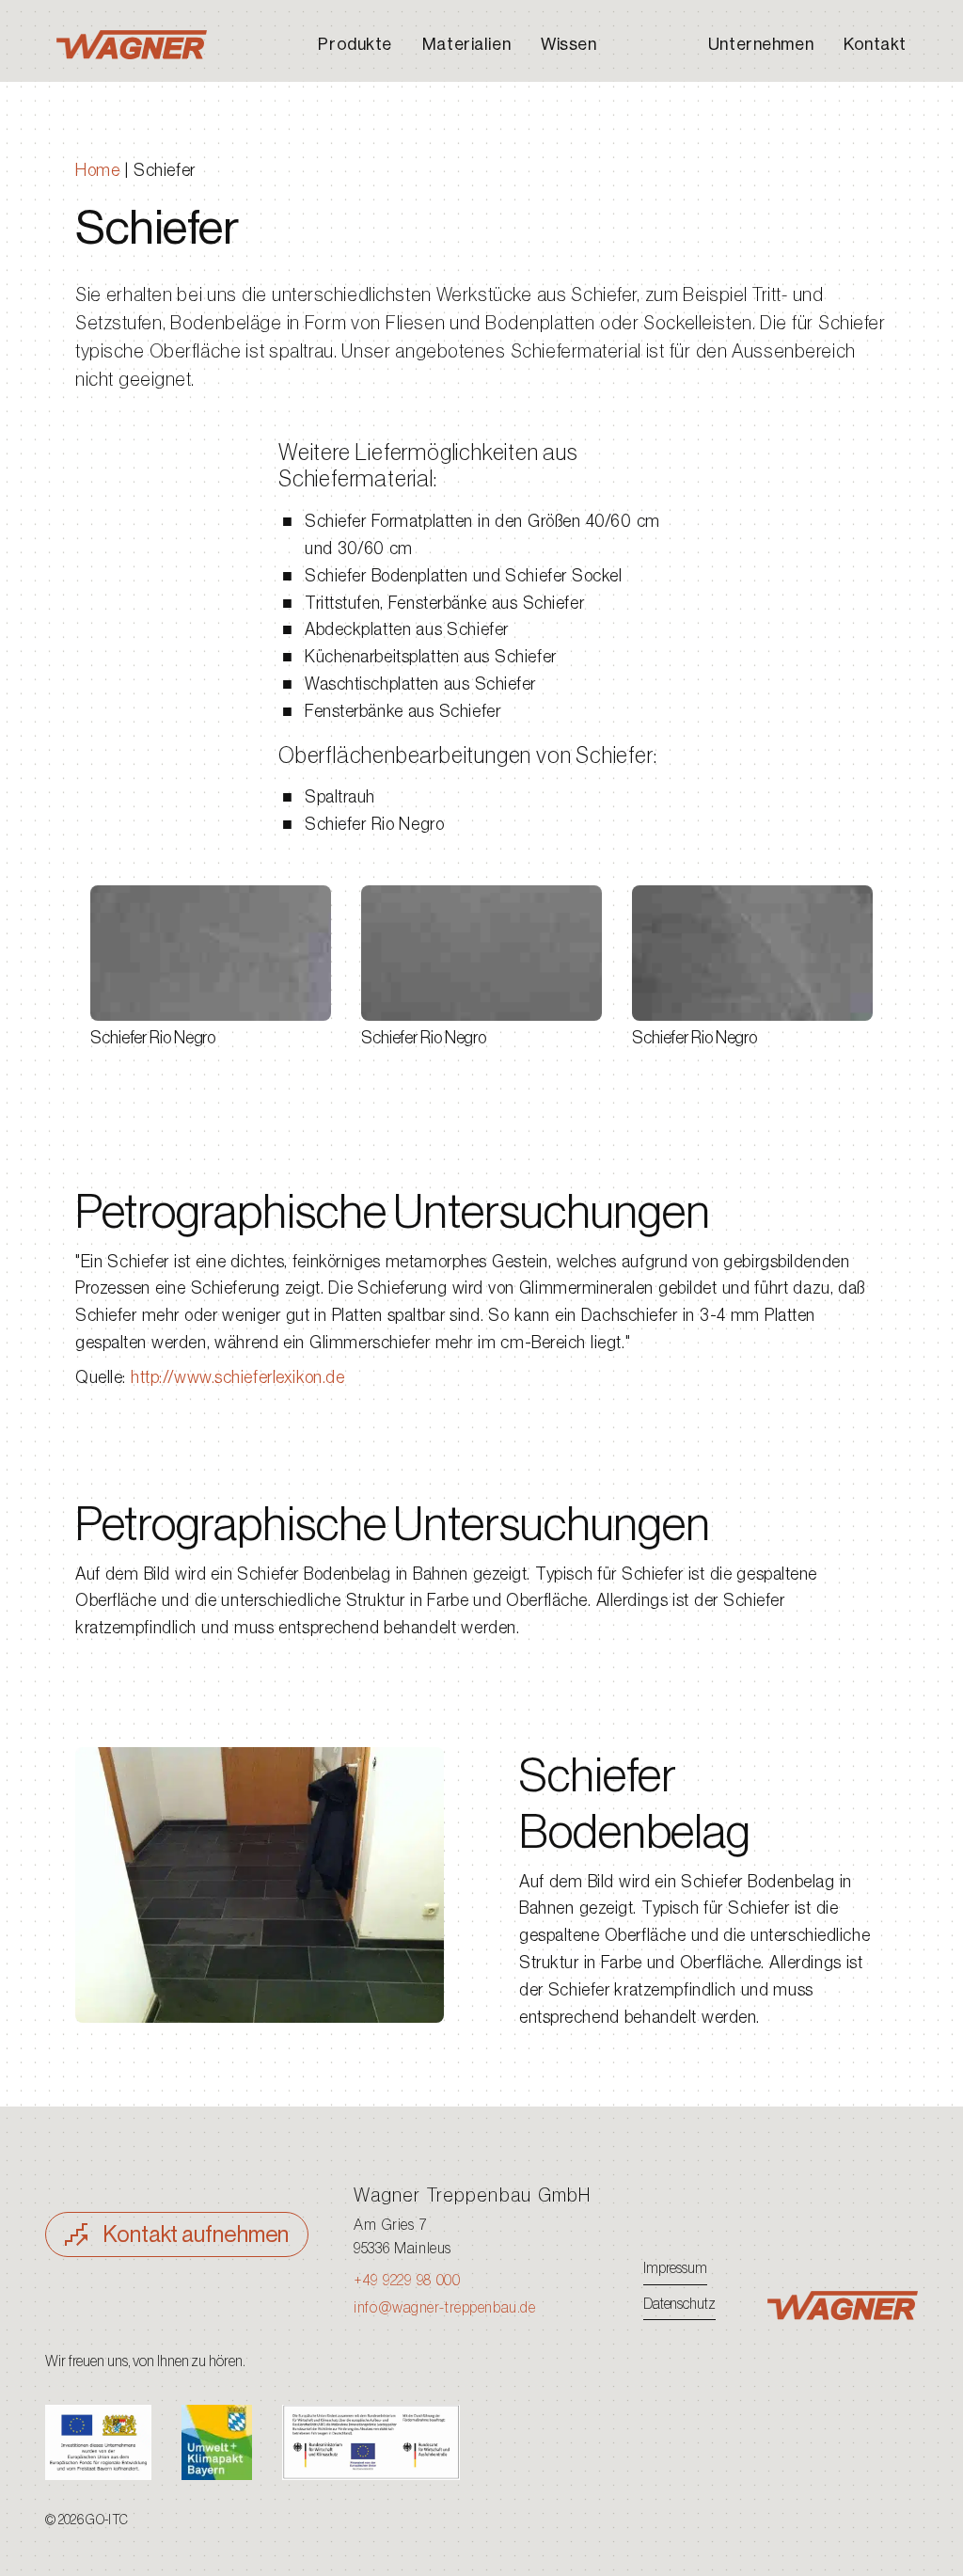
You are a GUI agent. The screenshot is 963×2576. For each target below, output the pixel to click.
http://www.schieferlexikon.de (237, 1377)
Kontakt (875, 44)
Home (97, 170)
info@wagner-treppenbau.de (444, 2308)
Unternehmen (761, 44)
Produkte (355, 44)
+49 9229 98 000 (407, 2281)
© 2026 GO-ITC (87, 2520)
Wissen (568, 44)
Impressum (675, 2268)
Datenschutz (679, 2304)
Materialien (466, 44)
